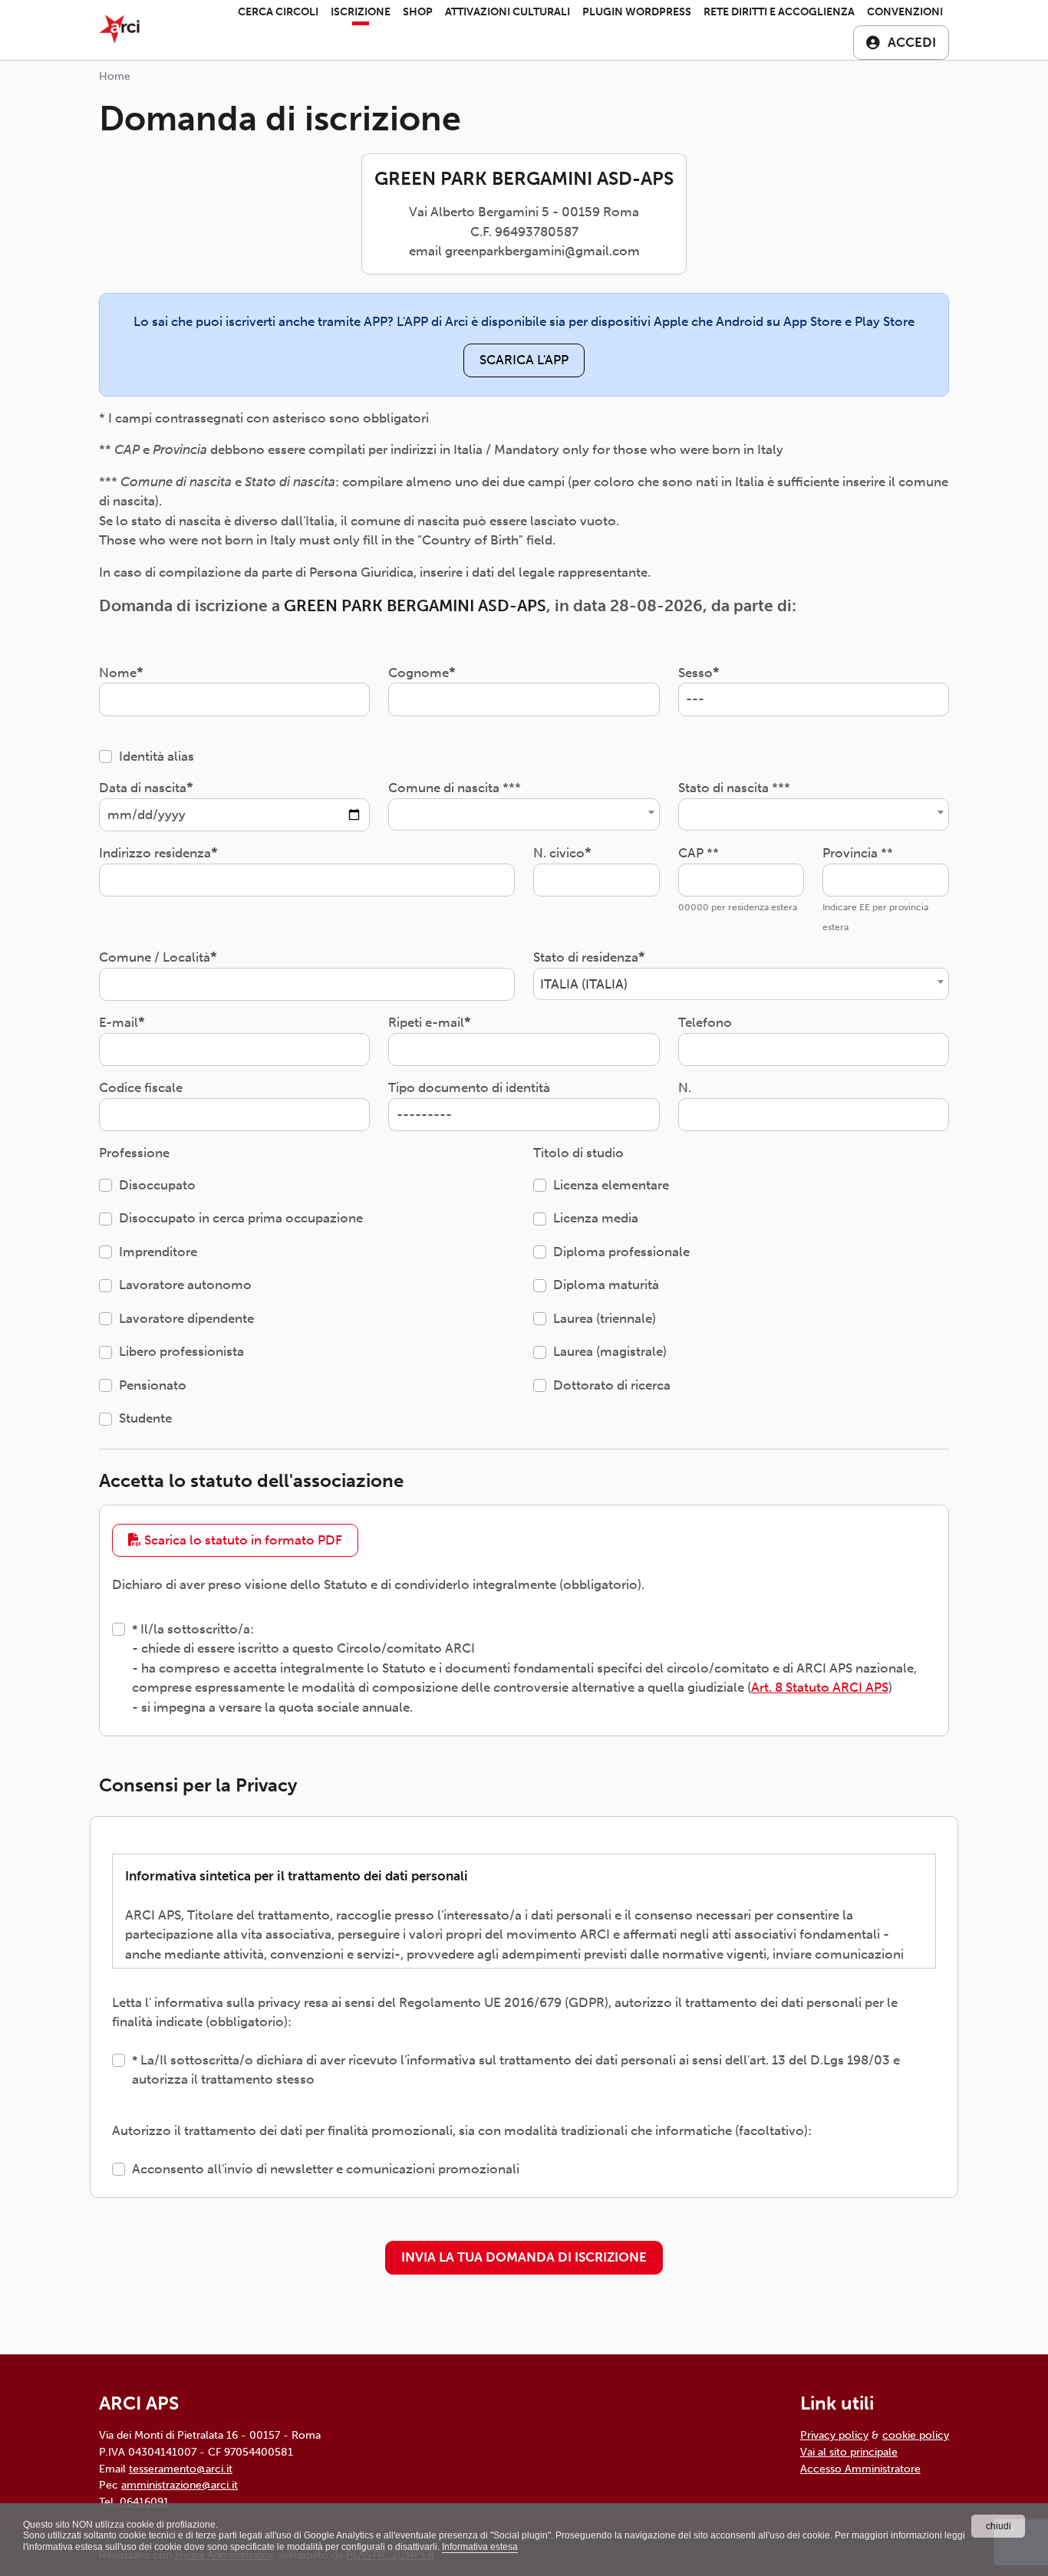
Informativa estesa (480, 2547)
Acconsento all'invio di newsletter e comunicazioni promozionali (326, 2169)
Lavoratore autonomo (185, 1285)
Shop (418, 12)
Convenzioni (905, 12)
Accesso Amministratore (860, 2469)
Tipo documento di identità (469, 1087)
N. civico (559, 853)
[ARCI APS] (119, 30)
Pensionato (153, 1385)
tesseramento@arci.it (181, 2469)
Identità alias (157, 756)
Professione (134, 1153)
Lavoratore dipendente (186, 1318)
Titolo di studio (578, 1153)
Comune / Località (155, 957)
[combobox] (524, 814)
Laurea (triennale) (605, 1318)
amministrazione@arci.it (180, 2485)
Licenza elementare (611, 1185)
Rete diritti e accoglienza (779, 12)
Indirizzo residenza (155, 853)
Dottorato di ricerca (612, 1385)
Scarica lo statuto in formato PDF (242, 1540)
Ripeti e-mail (426, 1022)
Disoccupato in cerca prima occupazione (241, 1218)
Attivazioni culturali (508, 12)
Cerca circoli (278, 12)
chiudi (999, 2526)
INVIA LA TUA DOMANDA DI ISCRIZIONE (524, 2257)
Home (115, 76)
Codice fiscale (141, 1087)
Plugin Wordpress (637, 12)
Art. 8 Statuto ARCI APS (820, 1687)
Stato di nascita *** (734, 788)
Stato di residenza (586, 957)
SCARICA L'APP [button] (524, 360)
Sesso (695, 673)
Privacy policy (834, 2435)
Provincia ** (858, 853)
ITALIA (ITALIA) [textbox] (584, 984)
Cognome (419, 673)
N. (685, 1087)
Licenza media (596, 1218)
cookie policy (916, 2435)
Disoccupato (157, 1185)
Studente (145, 1418)
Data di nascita (143, 788)
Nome (118, 673)
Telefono (705, 1022)
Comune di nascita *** (455, 788)
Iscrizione (361, 12)
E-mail (119, 1022)
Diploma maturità (606, 1285)
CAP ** (699, 853)
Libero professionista (181, 1351)
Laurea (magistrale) (610, 1351)
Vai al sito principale (849, 2452)
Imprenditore (158, 1252)
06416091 (144, 2502)
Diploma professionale (621, 1252)
